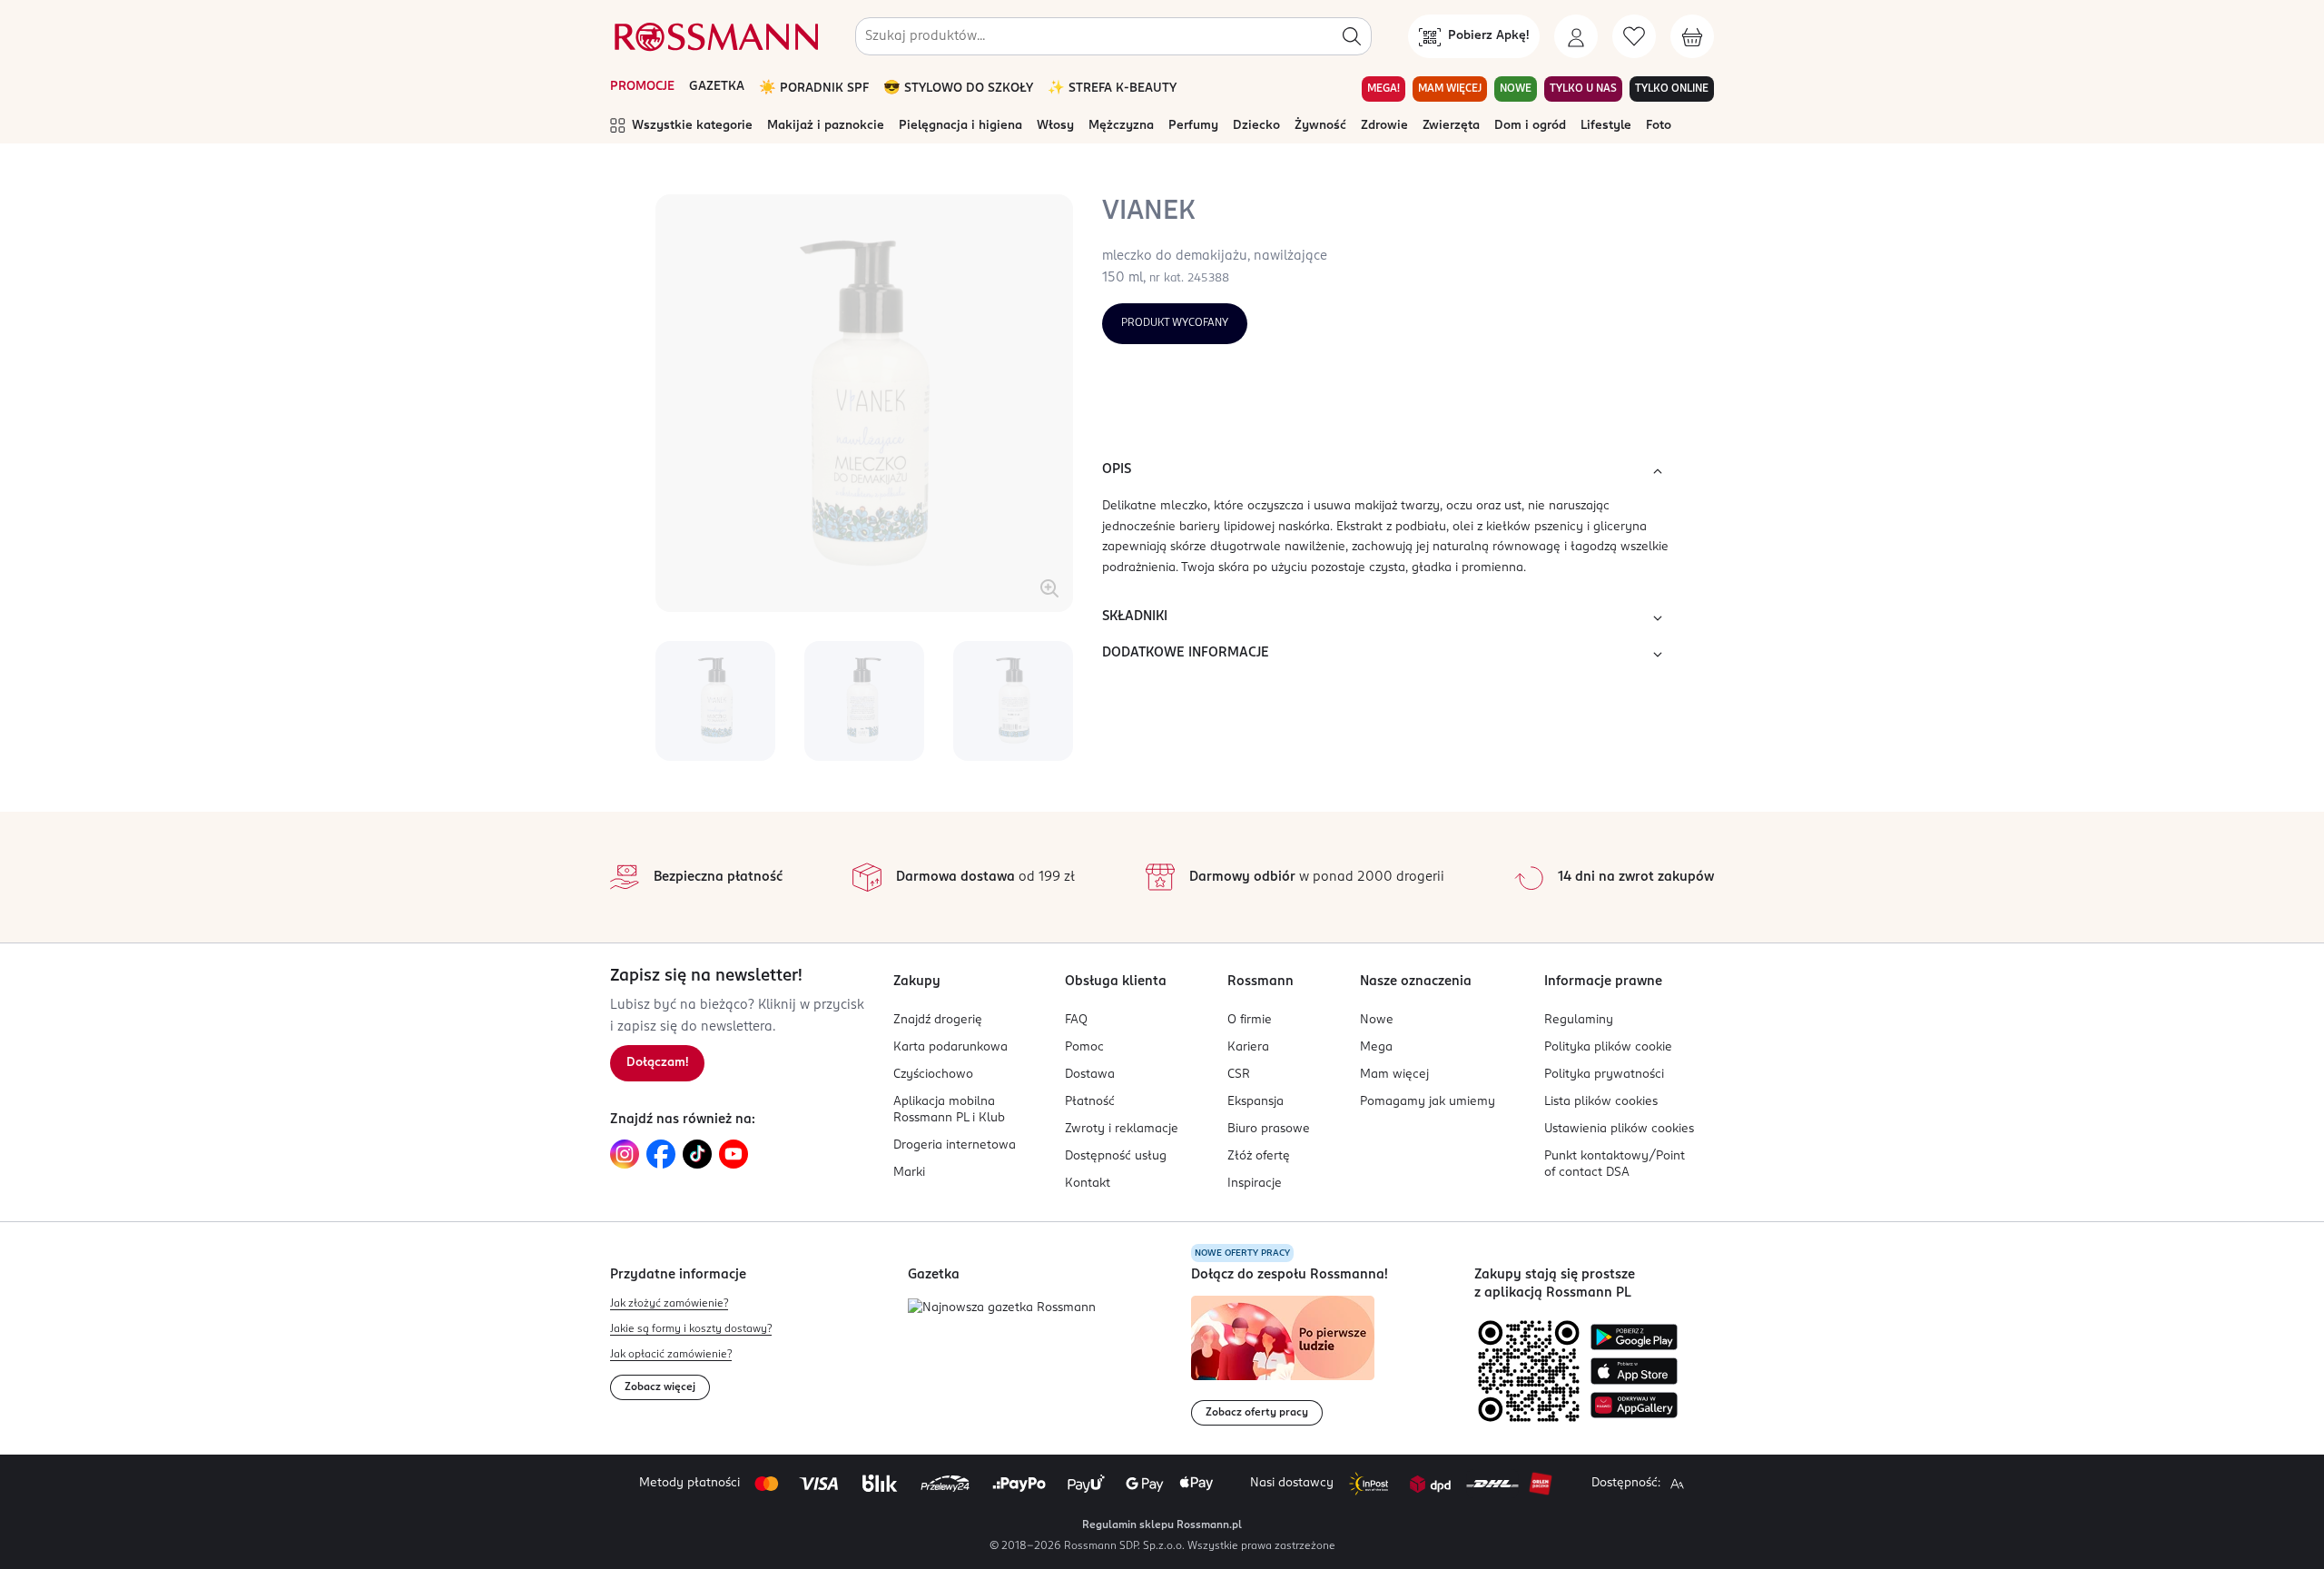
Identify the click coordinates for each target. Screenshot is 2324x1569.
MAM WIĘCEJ (1450, 89)
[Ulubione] (1634, 36)
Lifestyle (1606, 126)
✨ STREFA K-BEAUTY (1112, 89)
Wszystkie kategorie (692, 126)
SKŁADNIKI (1135, 617)
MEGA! (1384, 89)
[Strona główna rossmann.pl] (714, 36)
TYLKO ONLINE (1672, 89)
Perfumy (1193, 126)
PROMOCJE (642, 87)
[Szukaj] (1352, 36)
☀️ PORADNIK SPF (814, 89)
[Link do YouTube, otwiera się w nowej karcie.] (734, 1154)
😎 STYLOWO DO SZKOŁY (958, 89)
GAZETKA (717, 87)
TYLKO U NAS (1583, 89)
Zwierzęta (1451, 126)
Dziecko (1256, 126)
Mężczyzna (1121, 126)
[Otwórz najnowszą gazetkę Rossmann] (1002, 1309)
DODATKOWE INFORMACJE (1186, 653)
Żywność (1320, 126)
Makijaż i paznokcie (826, 126)
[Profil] (1576, 36)
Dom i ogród (1530, 126)
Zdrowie (1384, 126)
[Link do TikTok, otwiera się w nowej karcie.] (697, 1154)
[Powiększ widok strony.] (1677, 1484)
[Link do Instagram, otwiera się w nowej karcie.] (625, 1154)
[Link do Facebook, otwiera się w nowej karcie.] (661, 1154)
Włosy (1055, 126)
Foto (1659, 126)
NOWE (1516, 89)
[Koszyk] (1692, 36)
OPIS (1117, 469)
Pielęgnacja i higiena (960, 126)
